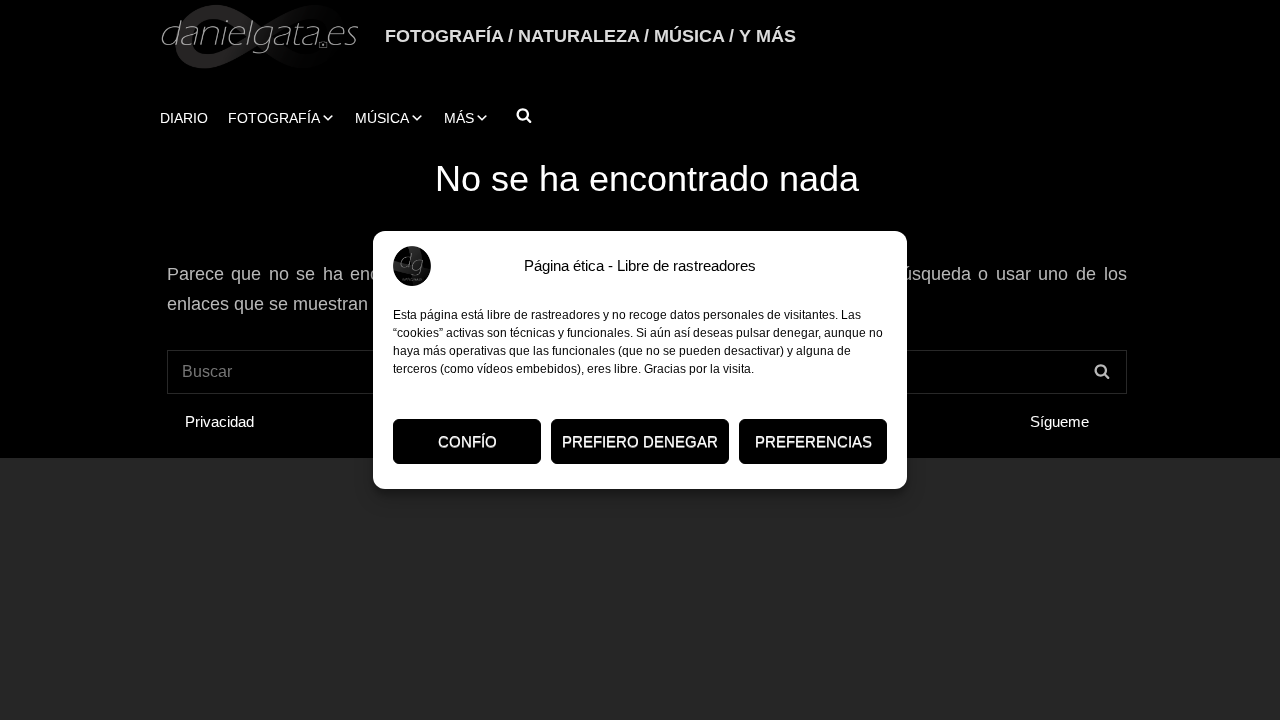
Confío (467, 441)
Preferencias (813, 441)
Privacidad (219, 421)
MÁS (459, 118)
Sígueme (1059, 421)
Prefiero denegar (640, 441)
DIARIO (184, 118)
